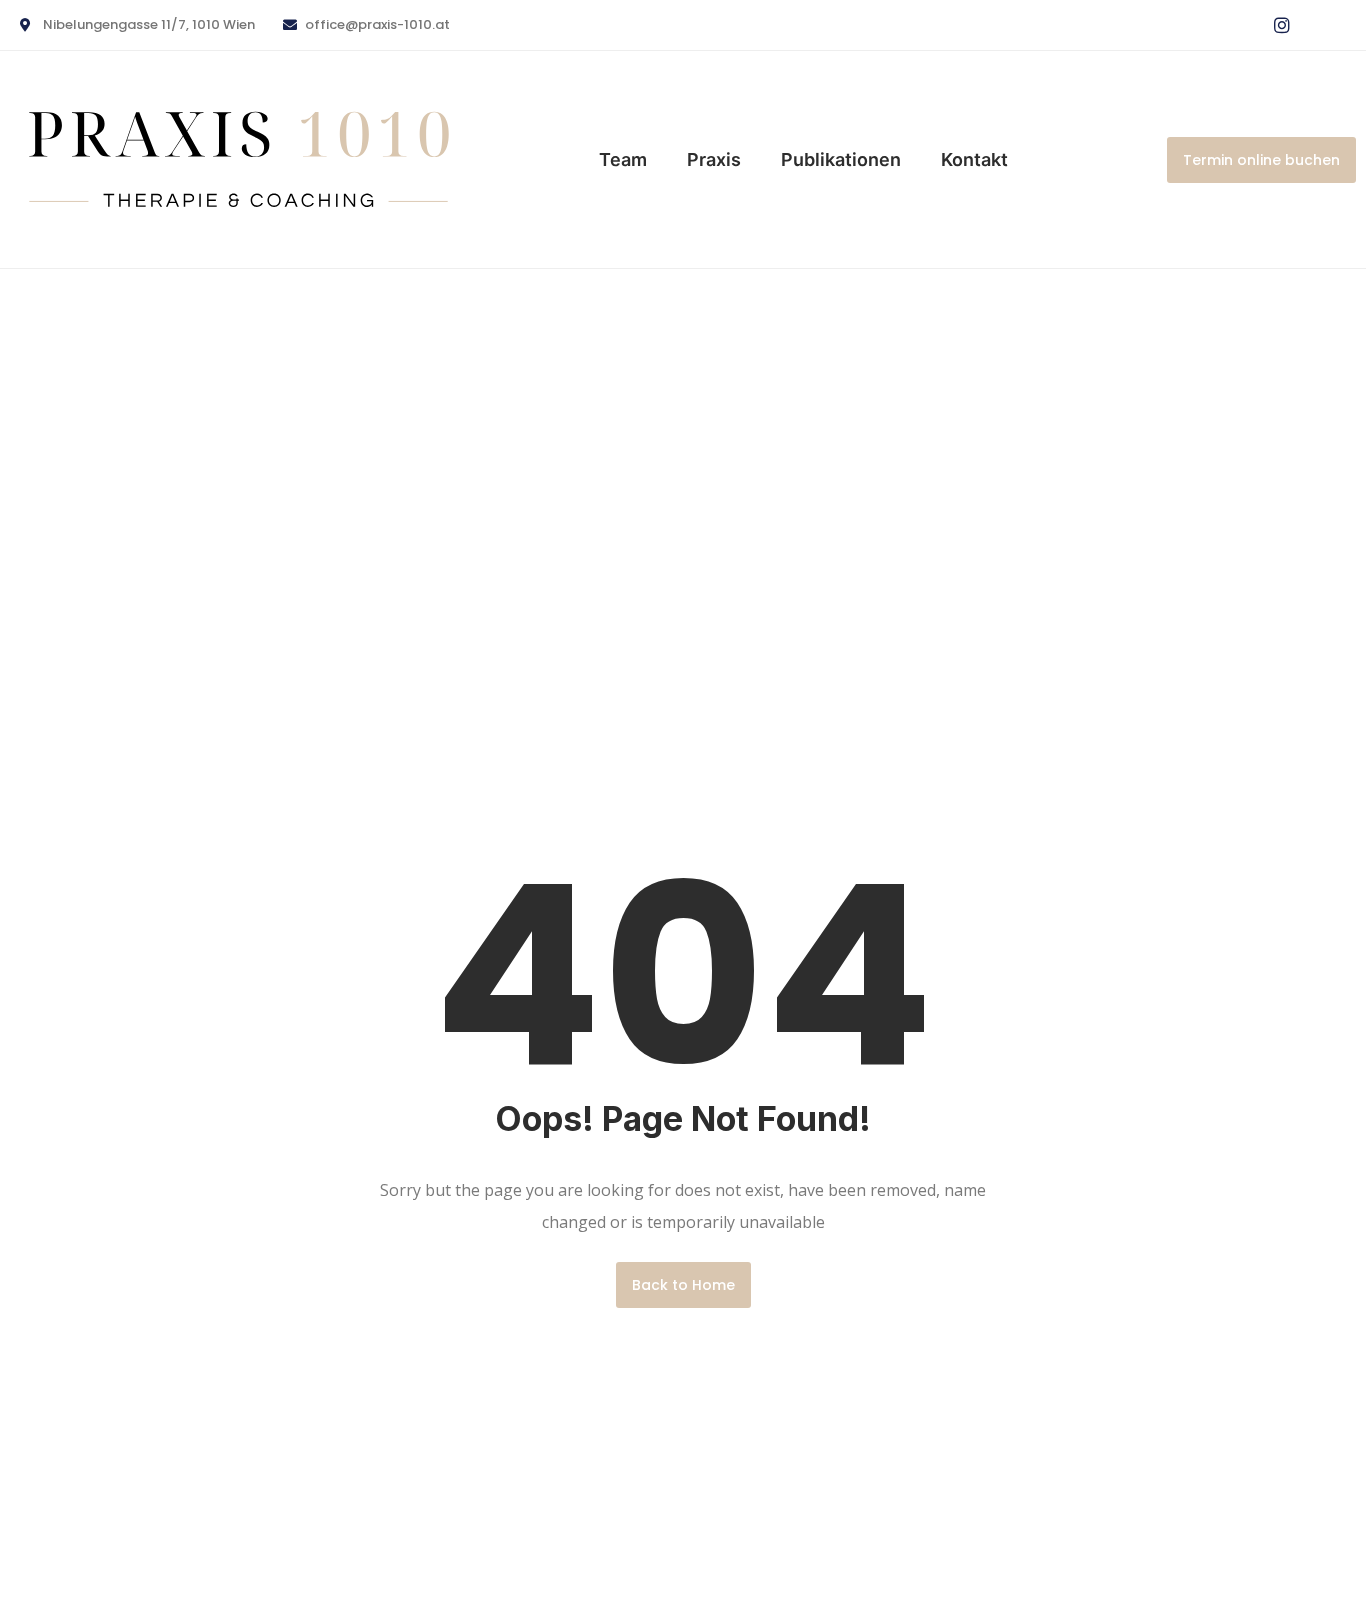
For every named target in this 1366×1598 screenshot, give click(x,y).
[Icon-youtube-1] (1323, 25)
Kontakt (974, 159)
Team (623, 159)
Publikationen (841, 159)
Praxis (714, 159)
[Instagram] (1282, 25)
